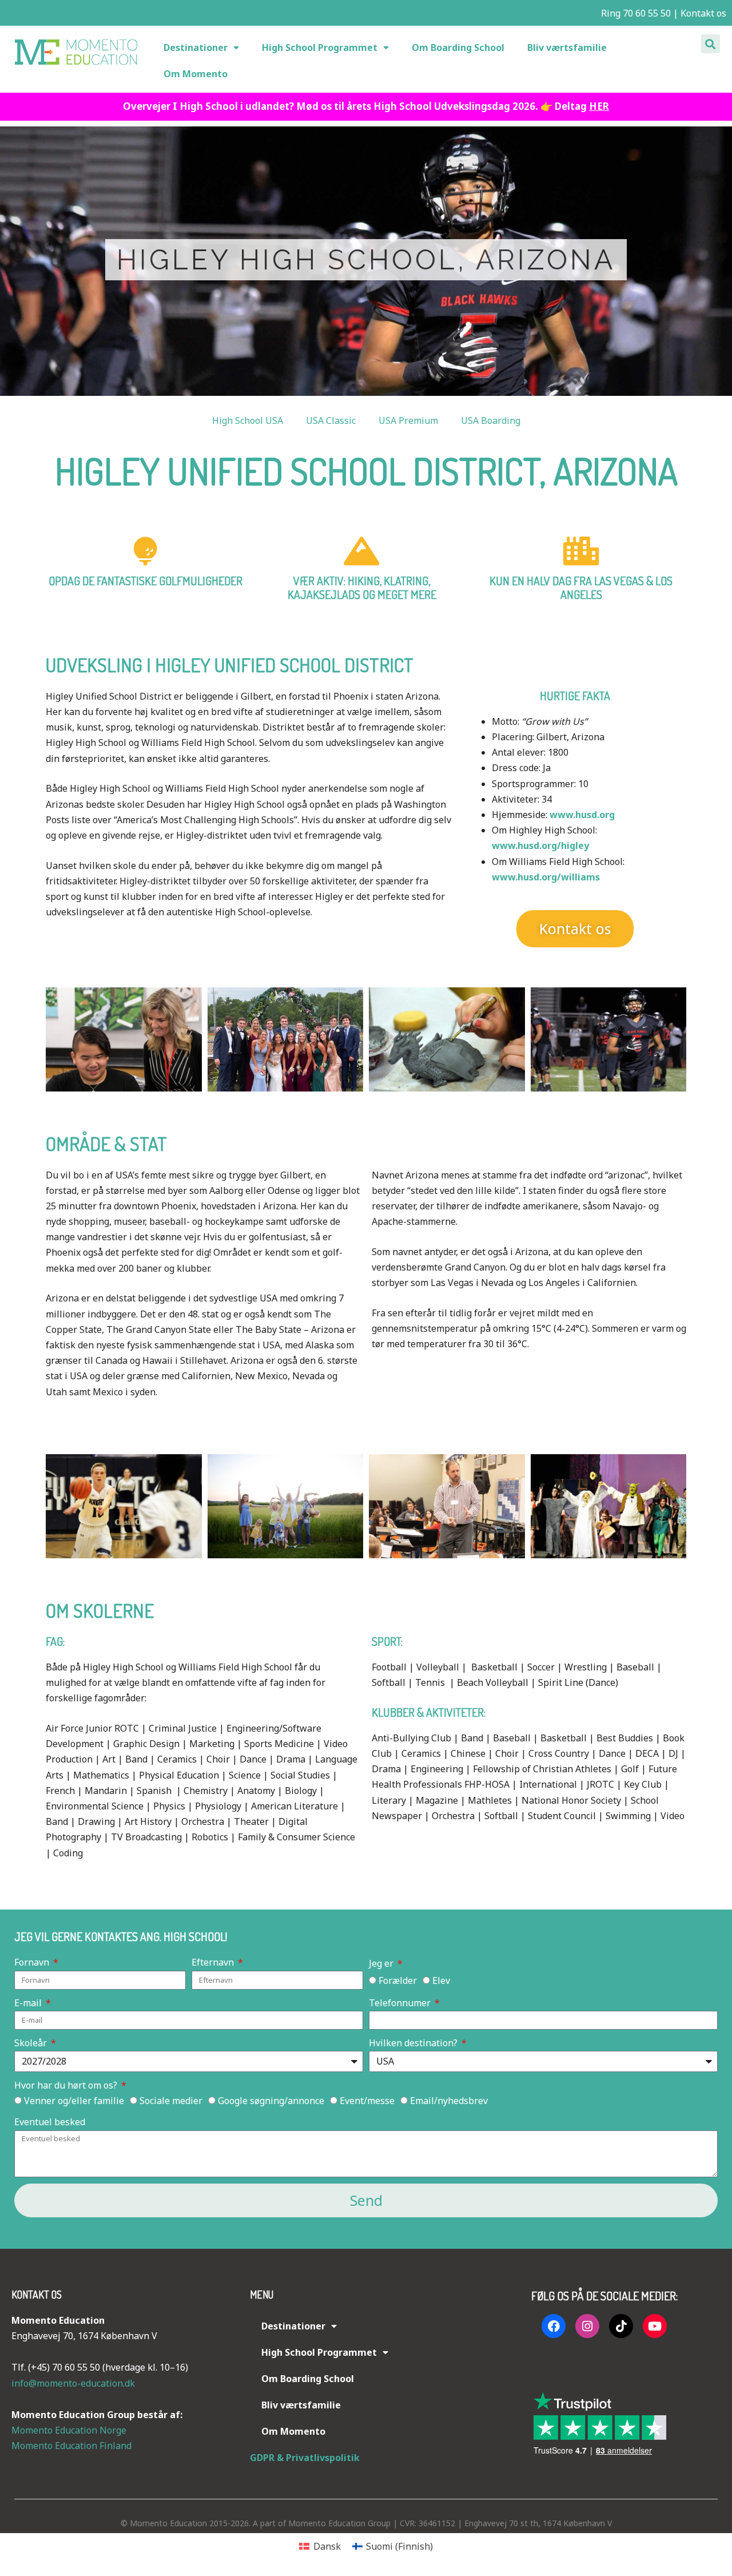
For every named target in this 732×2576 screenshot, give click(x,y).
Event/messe (367, 2101)
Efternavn (214, 1962)
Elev (441, 1980)
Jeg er (382, 1963)
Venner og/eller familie (74, 2101)
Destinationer (196, 47)
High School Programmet (320, 47)
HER (599, 106)
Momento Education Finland (71, 2446)
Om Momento (196, 74)
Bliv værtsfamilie (567, 47)
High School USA (248, 420)
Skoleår (32, 2043)
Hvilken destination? (414, 2043)
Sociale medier (171, 2101)
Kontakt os (703, 13)
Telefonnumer (401, 2003)
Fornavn (33, 1962)
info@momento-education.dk (73, 2383)
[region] (366, 261)
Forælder (398, 1980)
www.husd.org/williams (546, 877)
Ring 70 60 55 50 (635, 13)
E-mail (29, 2003)
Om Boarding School (458, 47)
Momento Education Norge (69, 2430)
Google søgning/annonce (271, 2101)
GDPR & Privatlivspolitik (305, 2458)
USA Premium (408, 420)
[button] (711, 44)
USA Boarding (491, 420)
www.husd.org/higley (540, 846)
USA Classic (331, 420)
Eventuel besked (50, 2122)
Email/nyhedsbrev (449, 2101)
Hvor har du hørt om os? (67, 2085)
